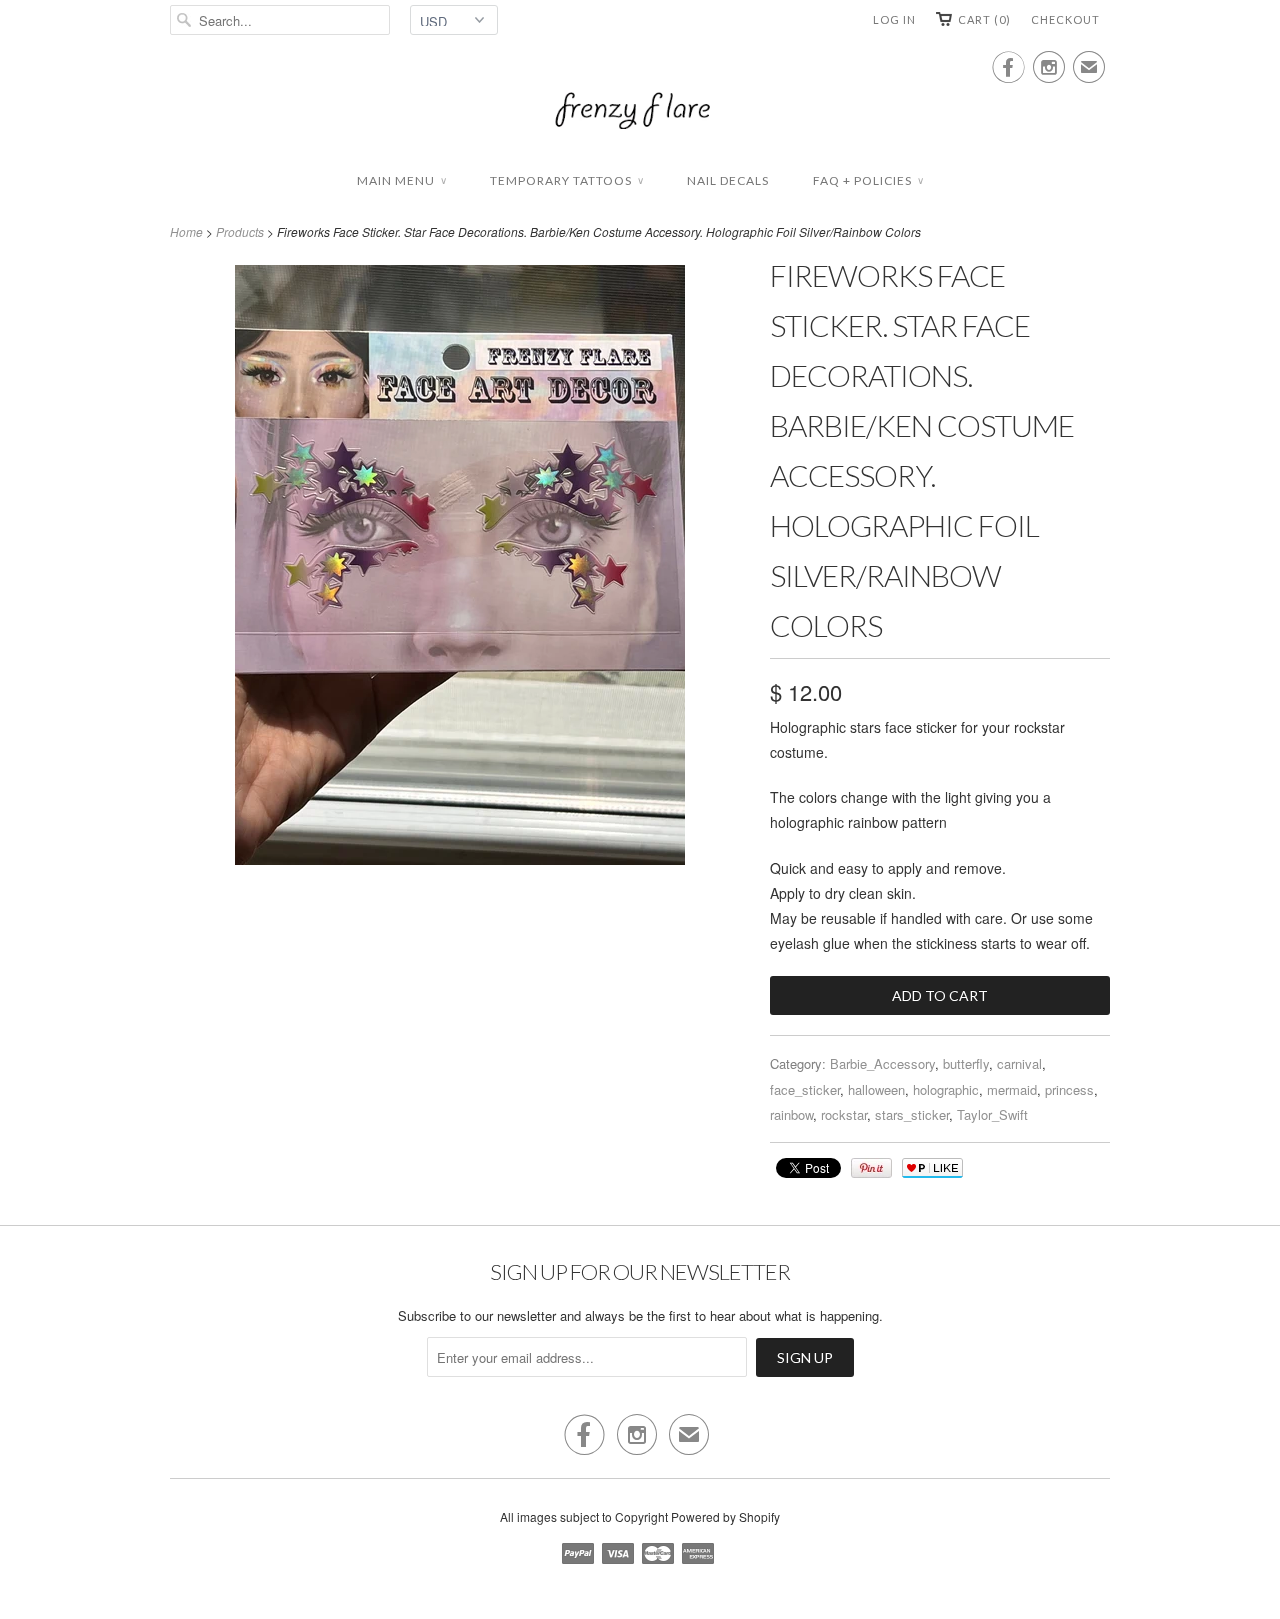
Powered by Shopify (725, 1516)
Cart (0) (984, 19)
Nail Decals (728, 180)
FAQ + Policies (868, 180)
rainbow (791, 1114)
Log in (894, 19)
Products (240, 231)
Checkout (1065, 19)
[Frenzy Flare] (640, 113)
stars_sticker (912, 1114)
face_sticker (805, 1089)
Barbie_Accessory (882, 1063)
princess (1069, 1089)
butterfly (966, 1063)
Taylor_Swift (992, 1114)
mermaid (1012, 1089)
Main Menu (401, 180)
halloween (876, 1089)
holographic (946, 1089)
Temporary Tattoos (566, 180)
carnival (1019, 1063)
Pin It (871, 1168)
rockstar (844, 1114)
